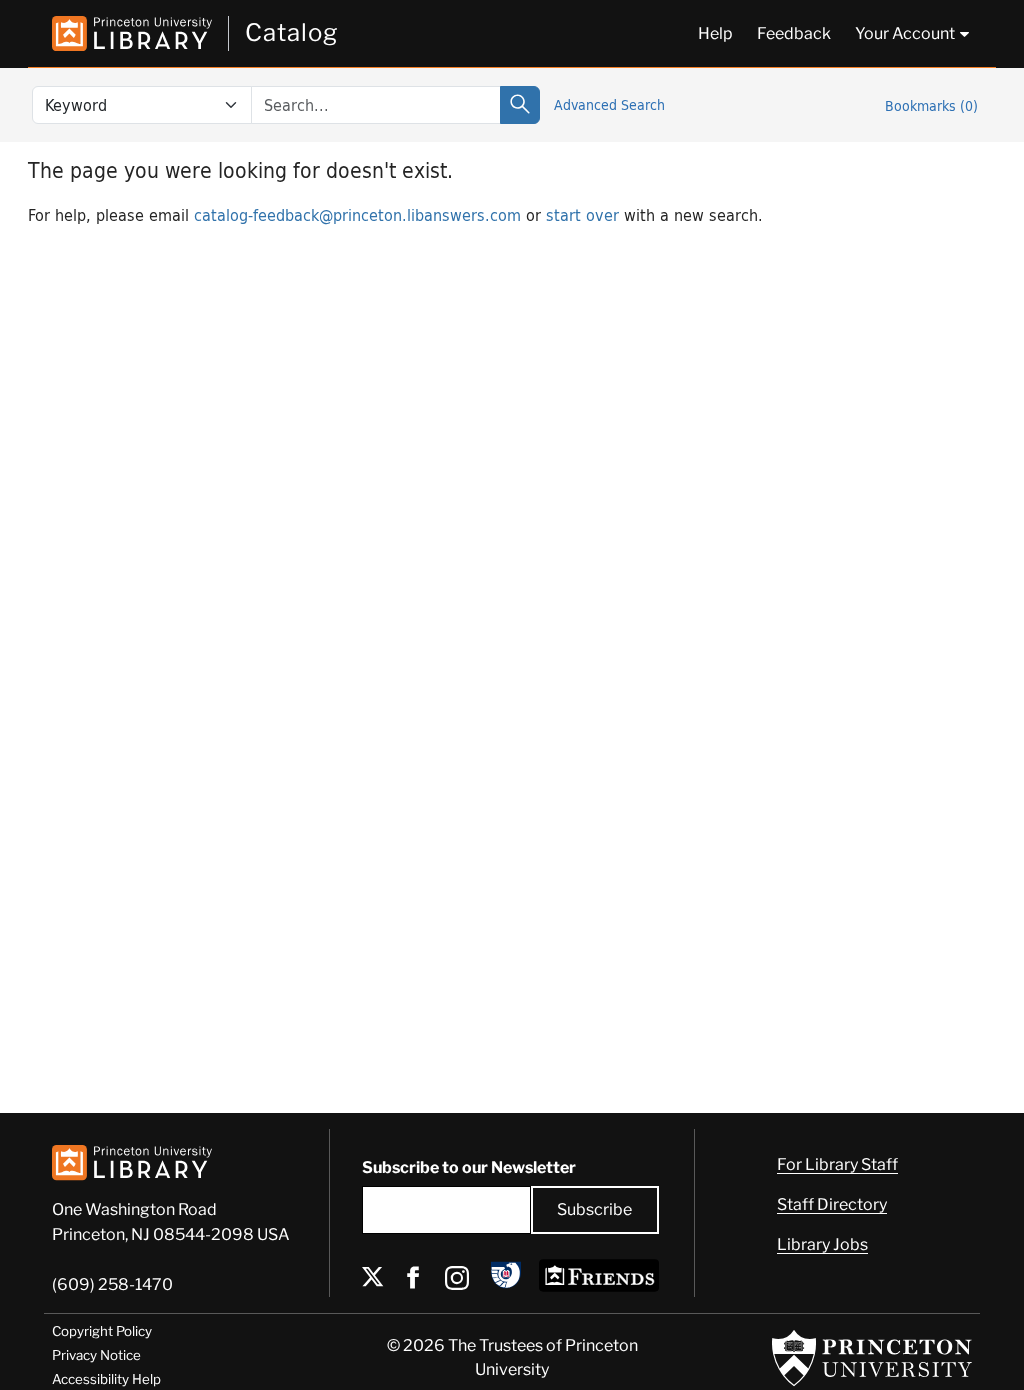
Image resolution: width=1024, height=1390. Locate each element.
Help (715, 33)
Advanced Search (609, 104)
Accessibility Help (106, 1379)
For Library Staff (837, 1164)
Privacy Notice (96, 1355)
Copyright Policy (102, 1331)
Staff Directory (832, 1204)
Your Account (905, 33)
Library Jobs (822, 1244)
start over (582, 214)
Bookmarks (931, 105)
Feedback (794, 33)
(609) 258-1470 (112, 1284)
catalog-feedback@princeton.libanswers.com (357, 214)
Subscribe (594, 1209)
